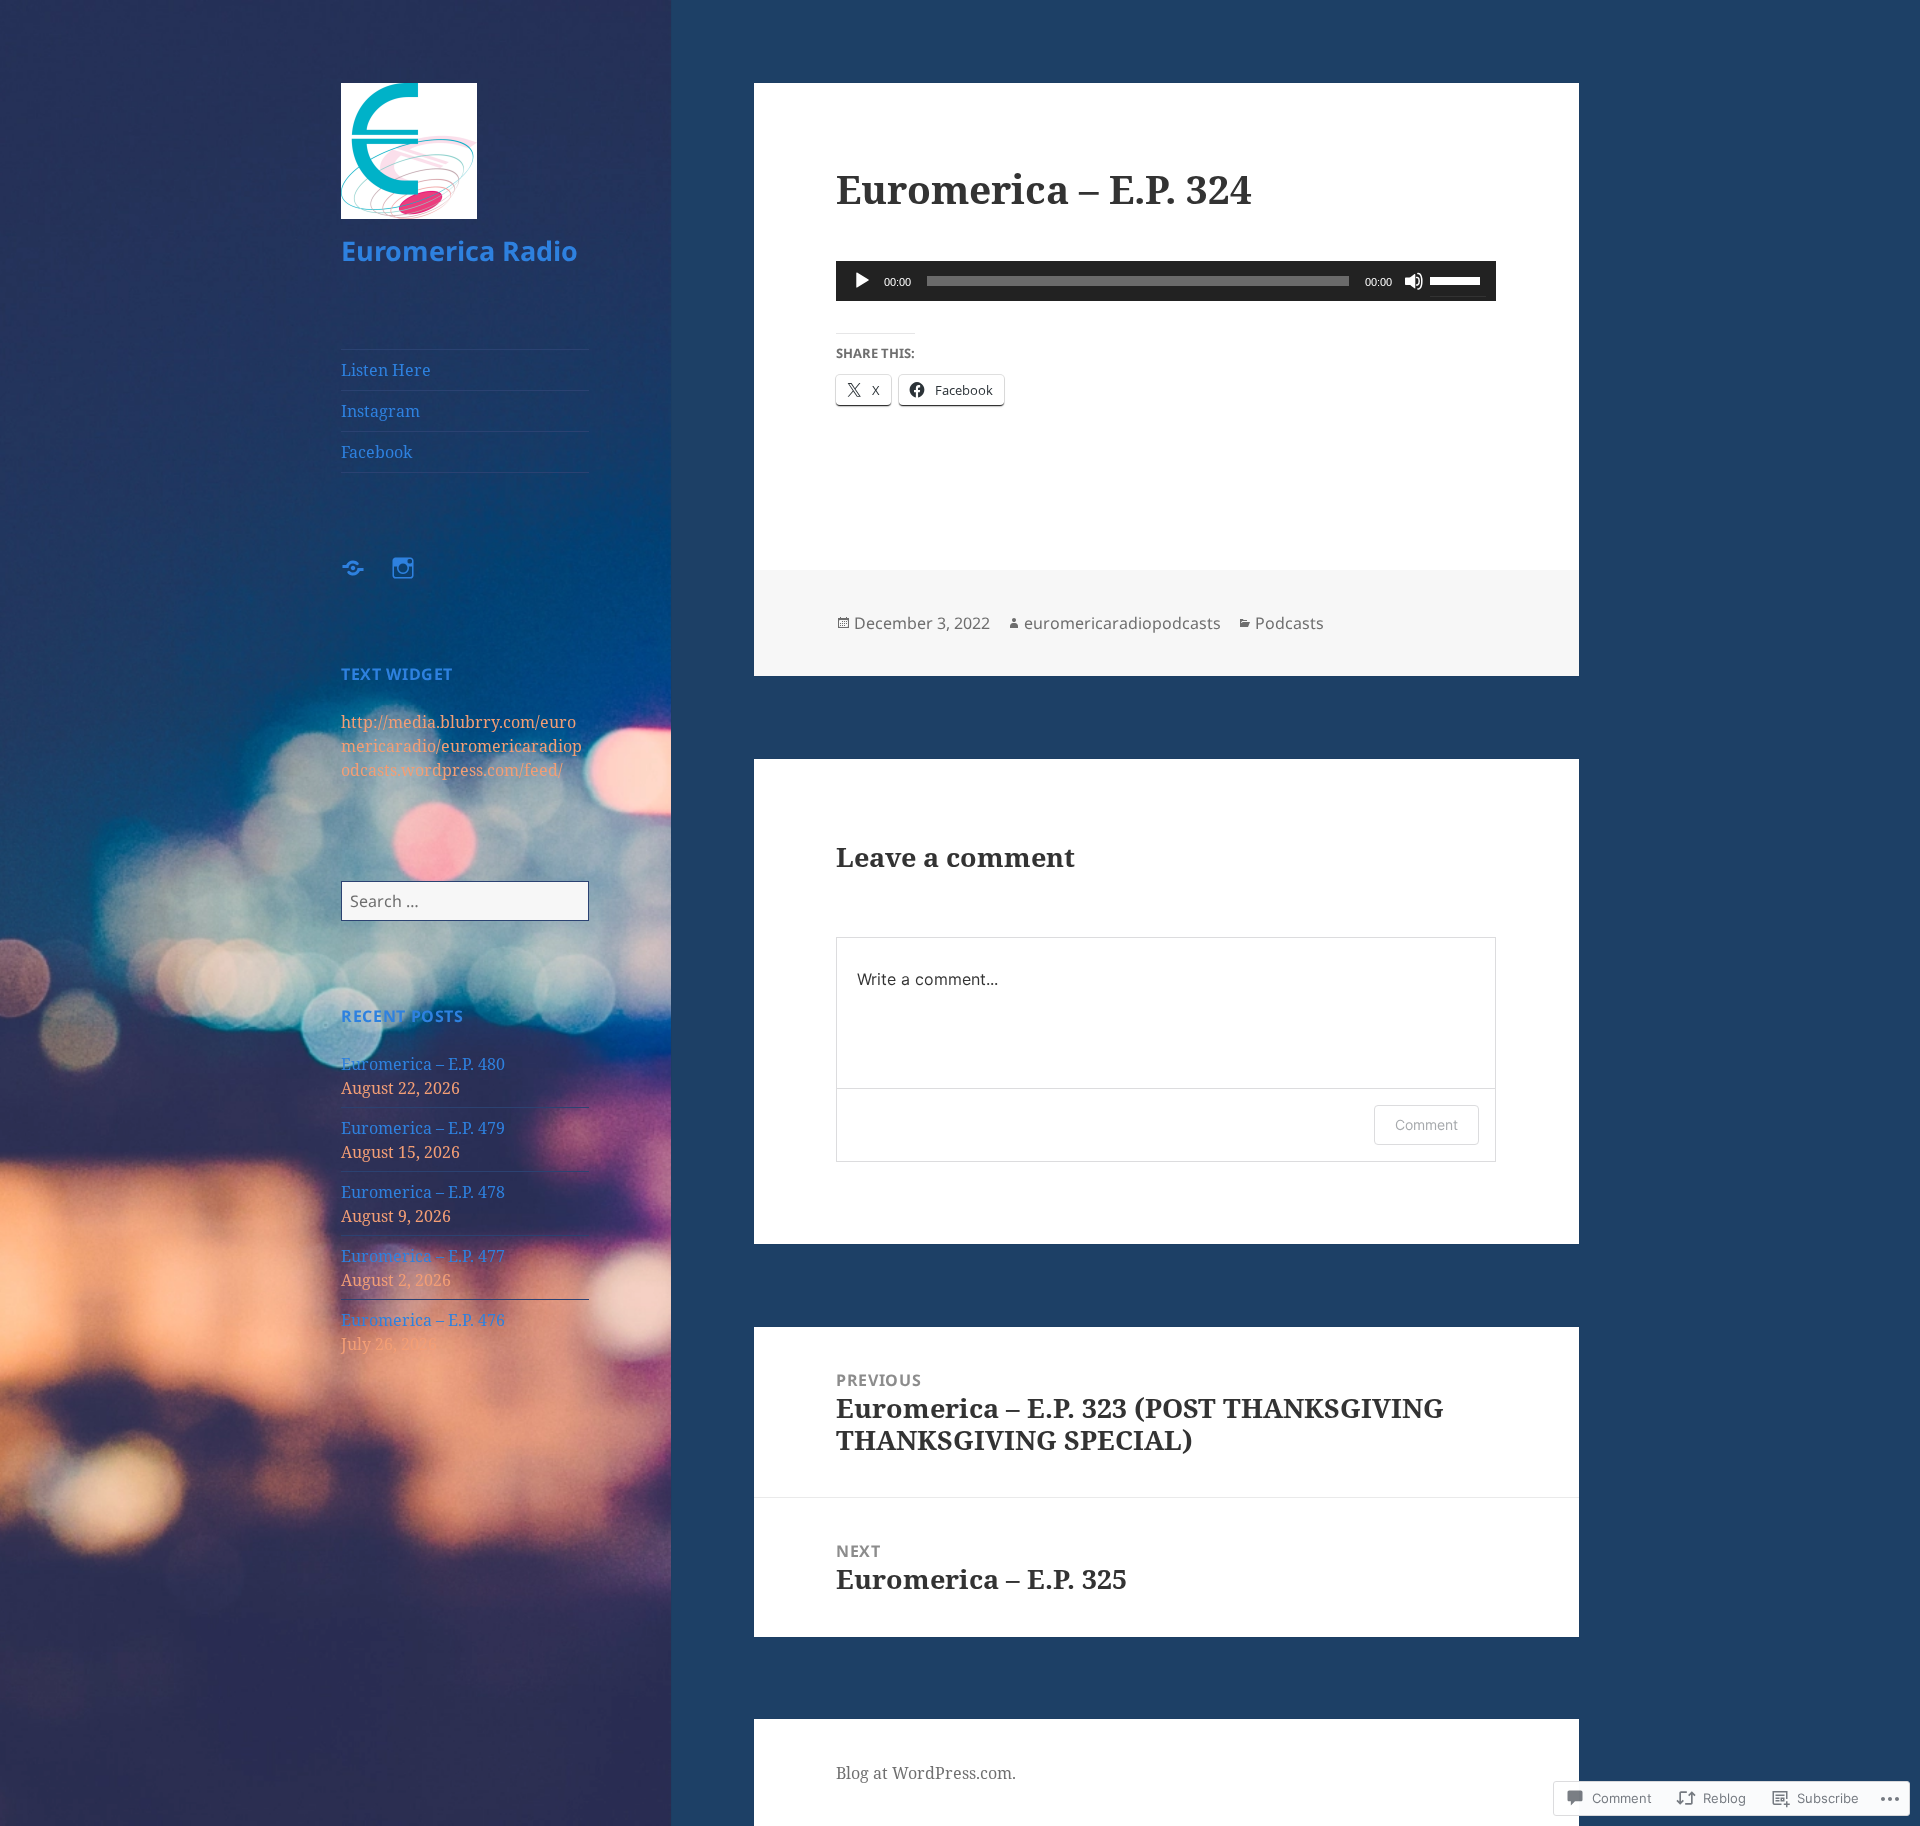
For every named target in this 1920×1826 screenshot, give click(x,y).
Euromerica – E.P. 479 (423, 1128)
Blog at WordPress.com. (926, 1773)
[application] (1166, 281)
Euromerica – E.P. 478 (423, 1192)
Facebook (376, 452)
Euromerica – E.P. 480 (423, 1064)
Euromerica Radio (459, 250)
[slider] (1458, 279)
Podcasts (1289, 623)
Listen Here (386, 370)
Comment (1426, 1124)
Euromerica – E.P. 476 (423, 1320)
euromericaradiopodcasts (1122, 623)
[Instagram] (415, 580)
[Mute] (1414, 281)
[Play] (862, 281)
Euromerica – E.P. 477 (423, 1256)
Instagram (380, 411)
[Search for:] (465, 901)
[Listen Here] (365, 580)
